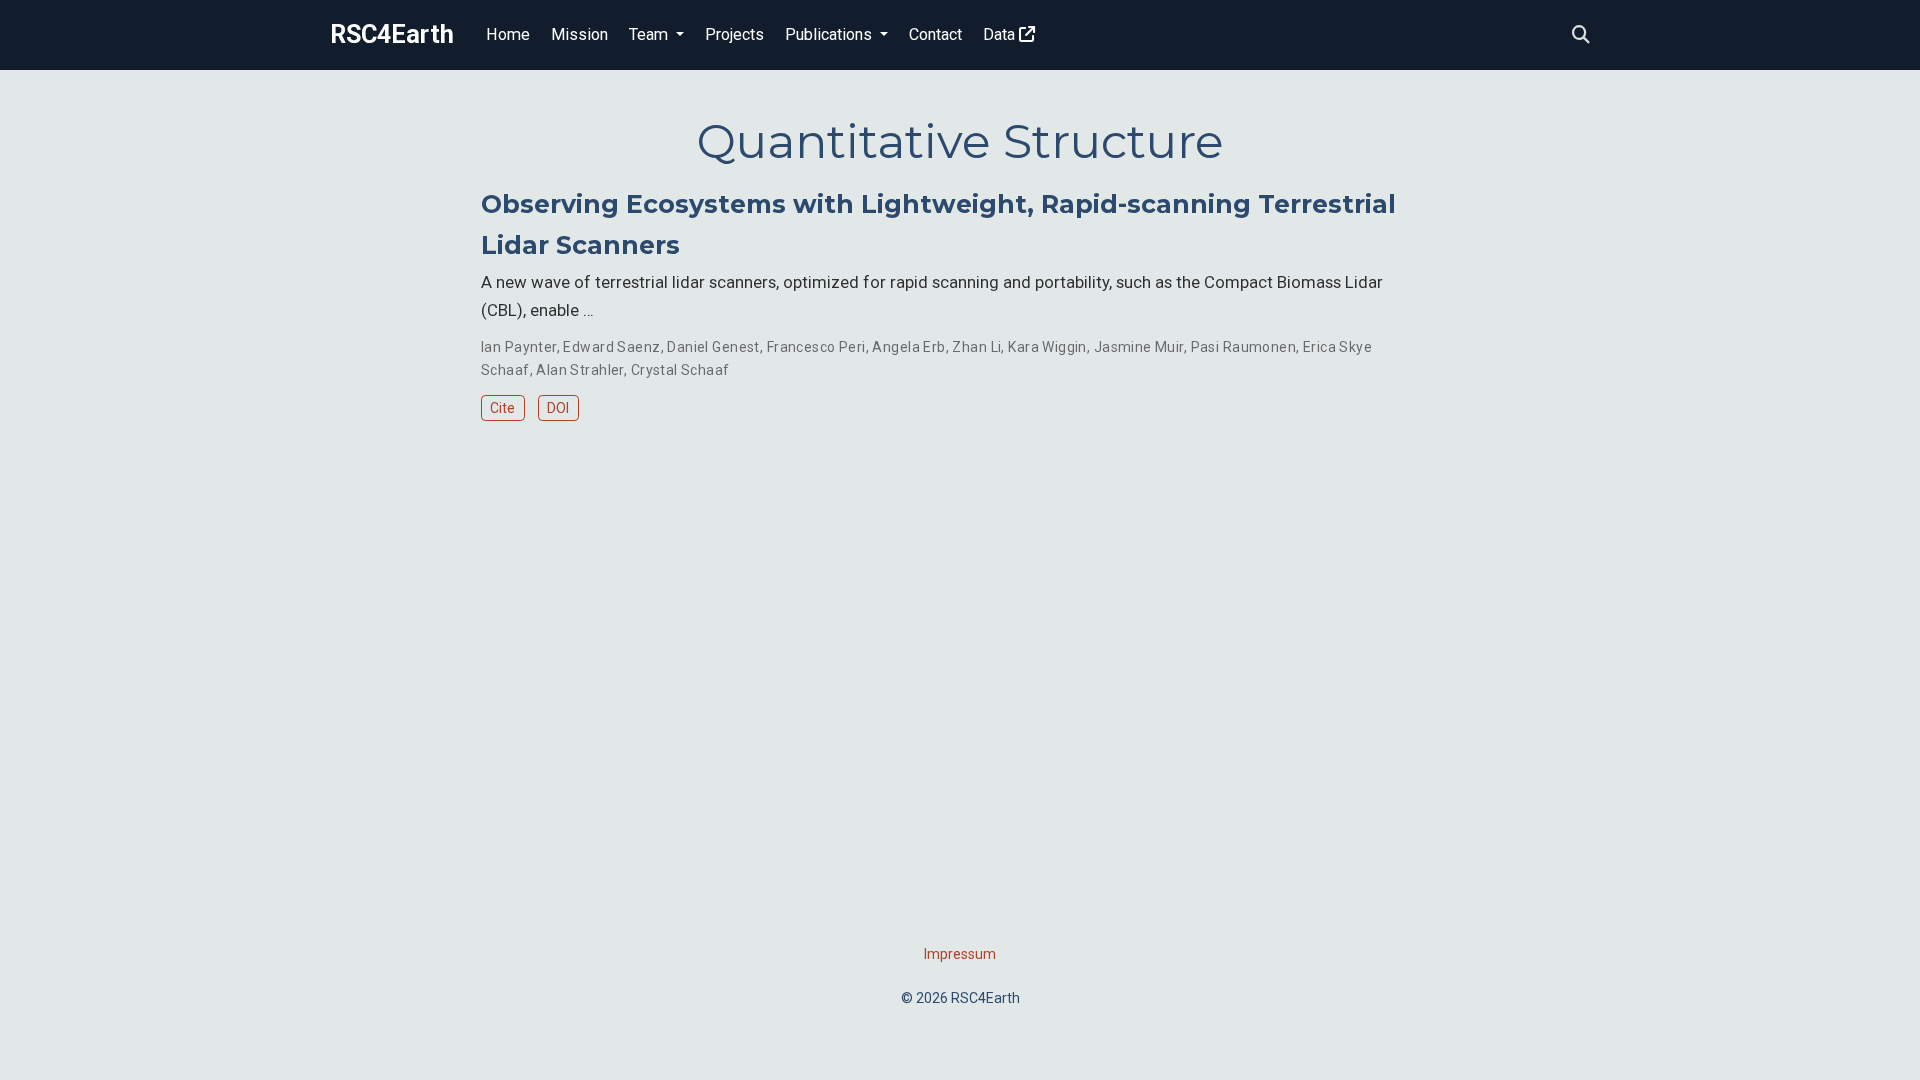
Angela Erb (908, 347)
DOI (558, 408)
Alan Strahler (579, 370)
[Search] (1581, 35)
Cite (502, 408)
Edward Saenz (611, 347)
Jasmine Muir (1139, 347)
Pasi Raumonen (1243, 347)
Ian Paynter (519, 347)
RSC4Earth (392, 34)
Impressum (960, 954)
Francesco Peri (816, 347)
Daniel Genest (713, 347)
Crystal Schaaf (680, 370)
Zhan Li (976, 347)
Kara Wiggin (1047, 347)
